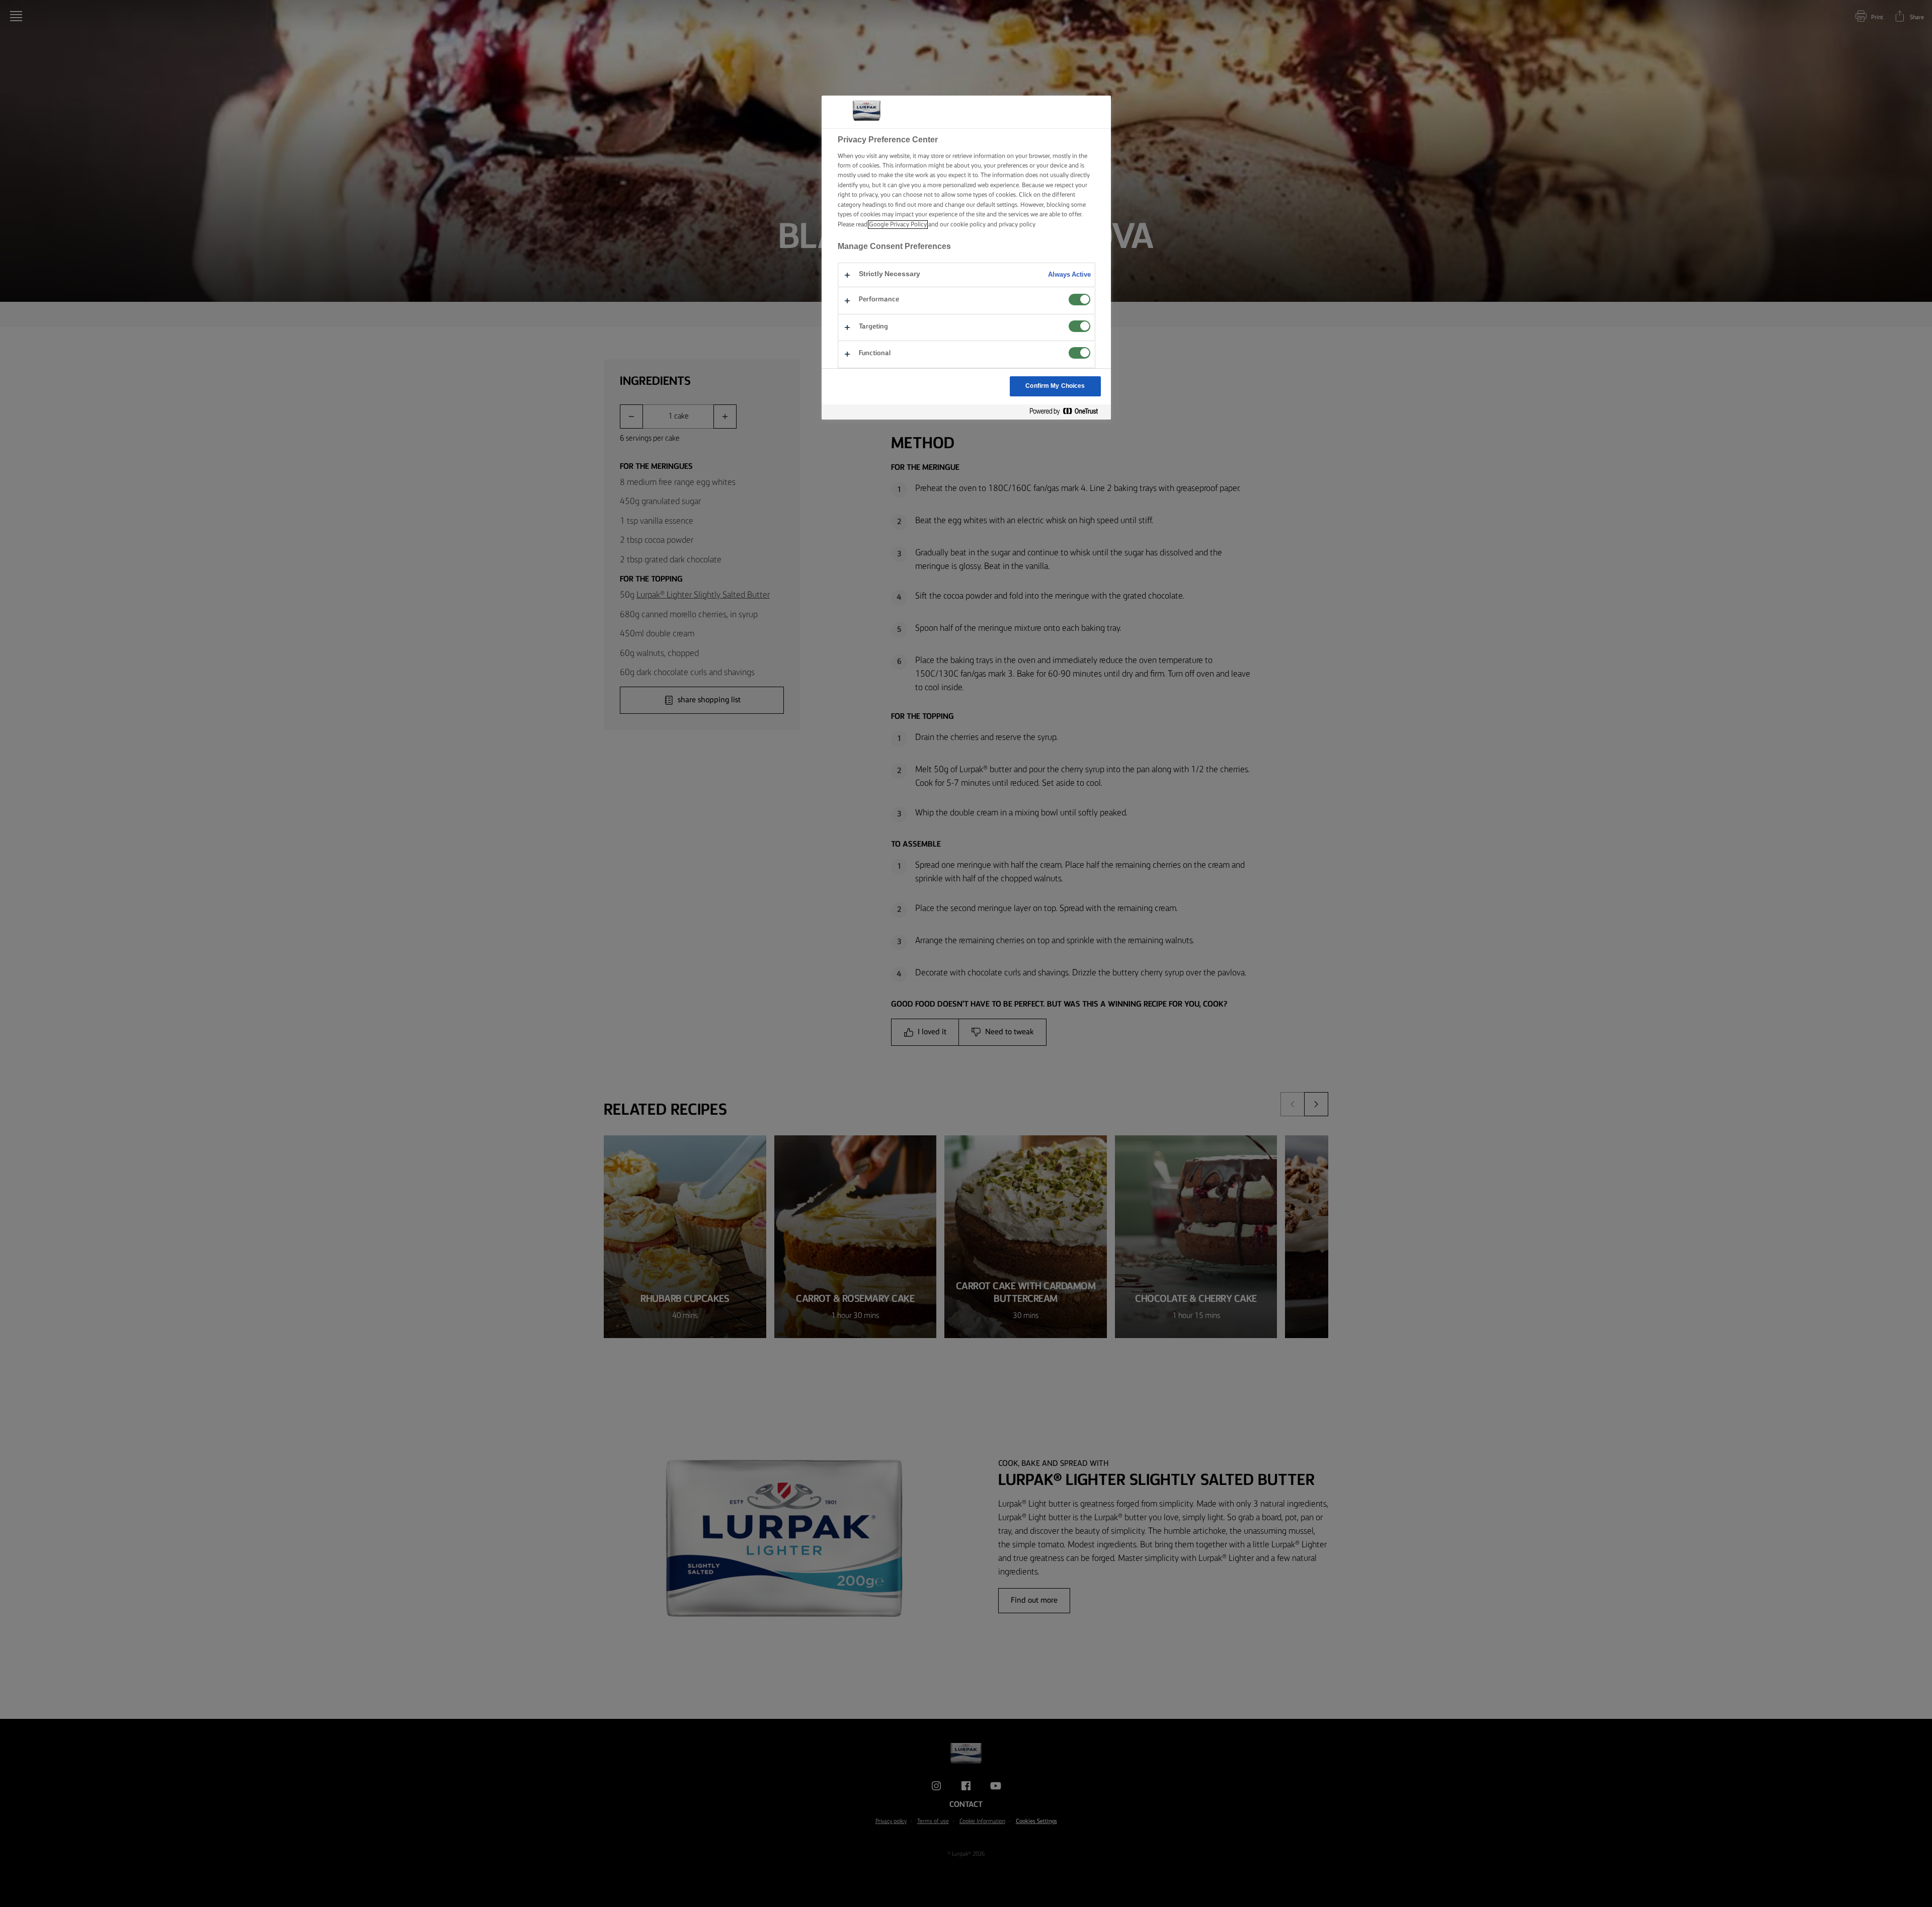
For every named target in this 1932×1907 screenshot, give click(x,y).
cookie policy (968, 225)
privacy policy (1017, 225)
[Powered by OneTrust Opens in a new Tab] (1068, 412)
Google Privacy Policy (898, 225)
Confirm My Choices (1055, 386)
